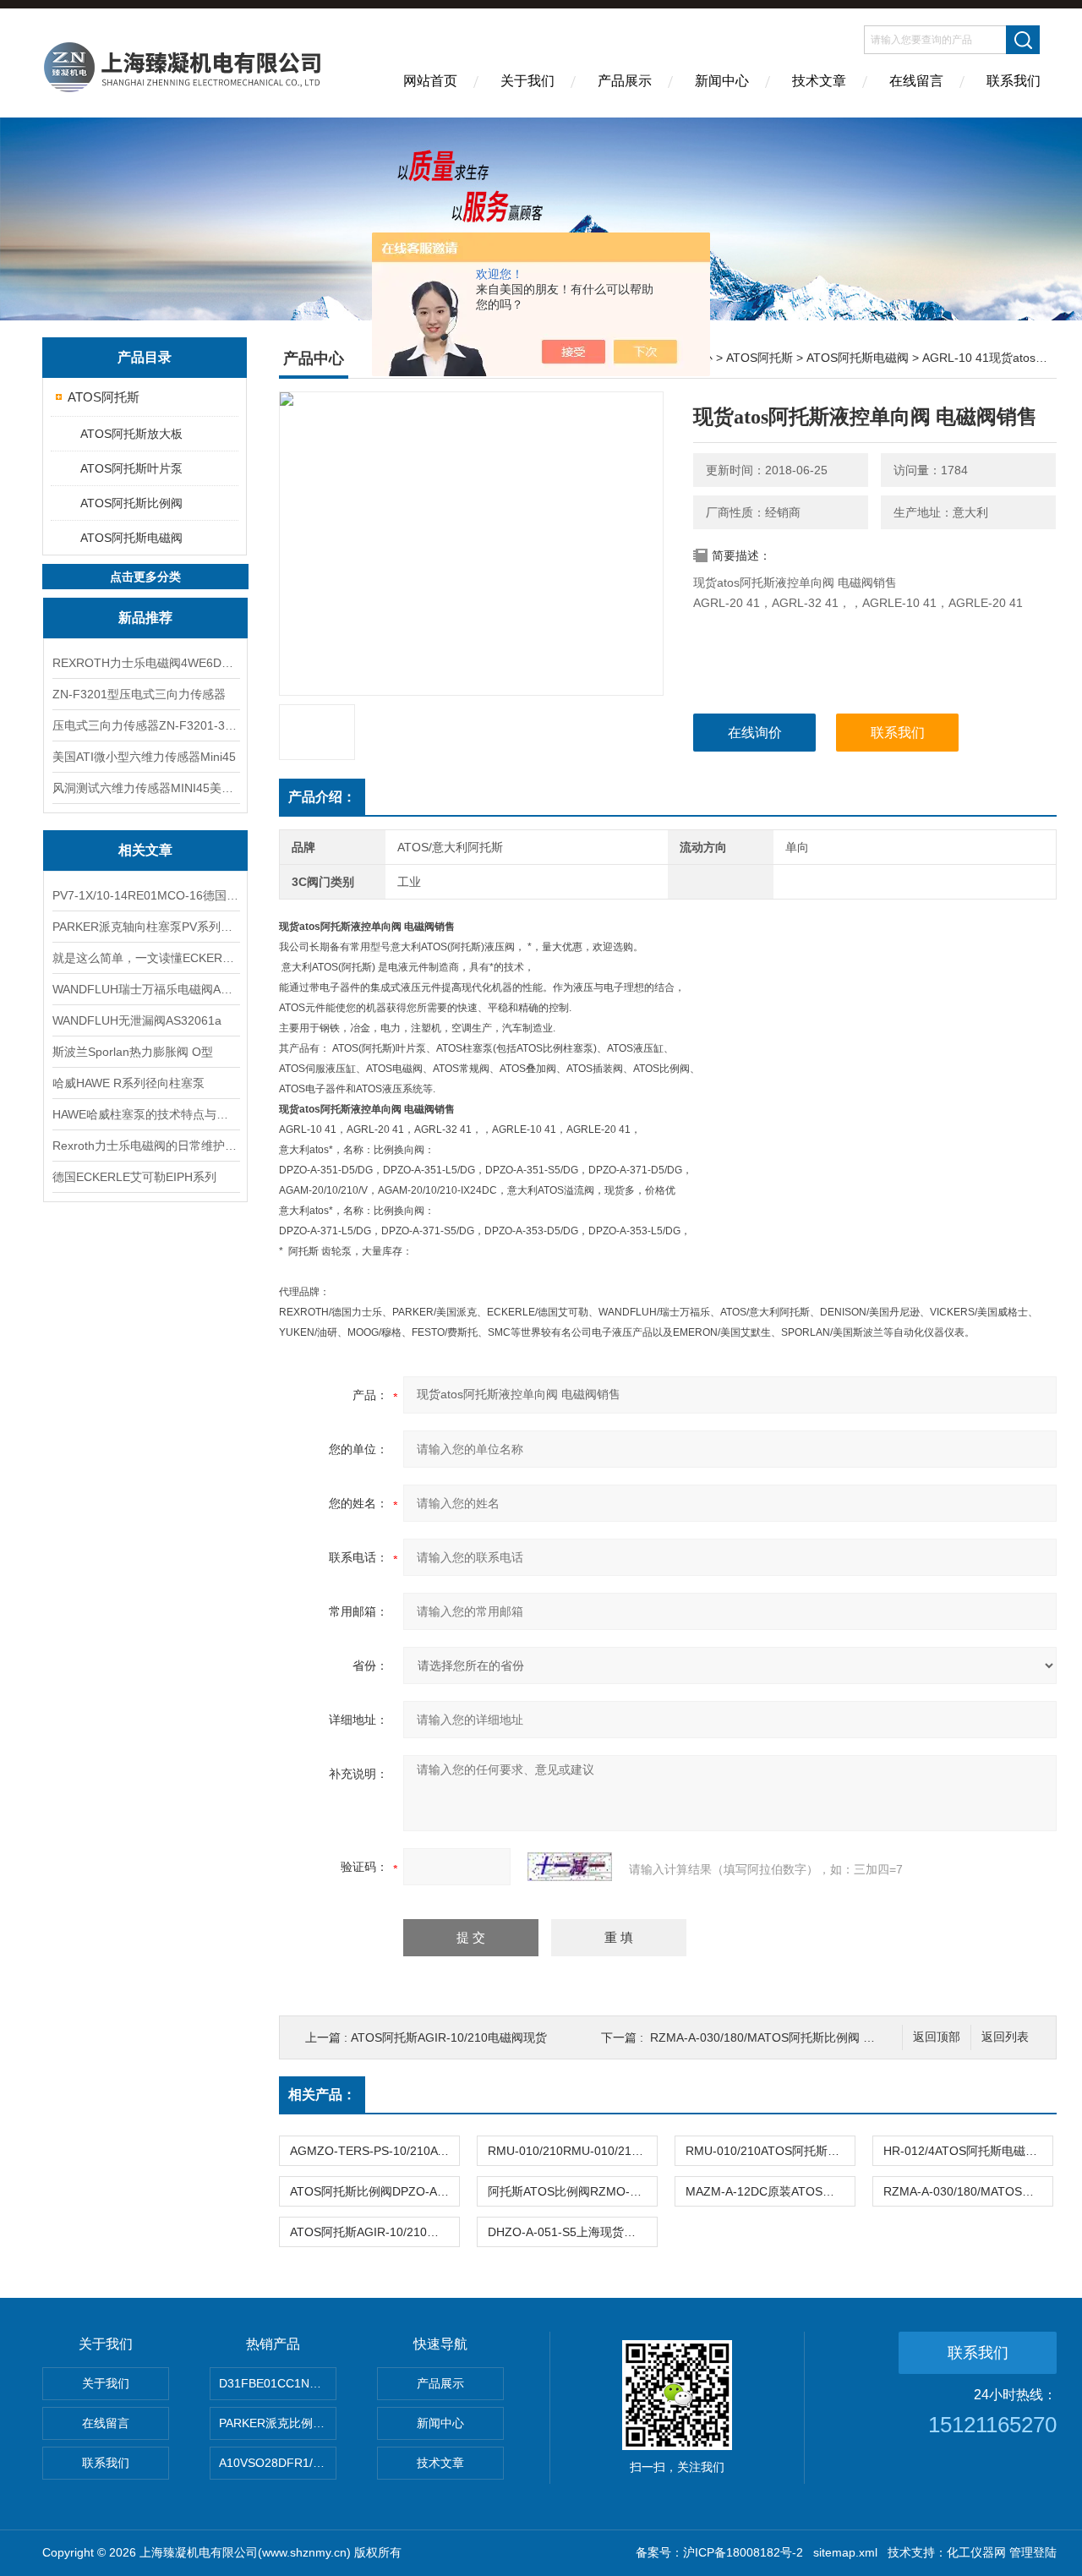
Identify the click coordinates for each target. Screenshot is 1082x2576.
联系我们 (1014, 81)
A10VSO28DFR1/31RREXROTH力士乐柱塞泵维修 (278, 2463)
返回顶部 (937, 2037)
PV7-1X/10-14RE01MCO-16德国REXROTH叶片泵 (145, 895)
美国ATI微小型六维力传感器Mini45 (144, 757)
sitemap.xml (845, 2552)
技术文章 (819, 81)
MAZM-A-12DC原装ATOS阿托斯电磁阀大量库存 (770, 2191)
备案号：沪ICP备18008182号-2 (719, 2552)
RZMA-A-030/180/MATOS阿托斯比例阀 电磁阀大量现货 (798, 2037)
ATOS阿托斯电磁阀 (131, 538)
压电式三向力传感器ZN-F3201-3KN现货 (145, 725)
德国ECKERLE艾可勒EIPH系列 (134, 1177)
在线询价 (755, 733)
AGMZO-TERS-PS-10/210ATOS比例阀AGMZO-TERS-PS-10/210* (374, 2151)
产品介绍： (322, 797)
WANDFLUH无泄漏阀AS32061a (137, 1020)
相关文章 (145, 850)
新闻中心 (722, 81)
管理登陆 (1033, 2552)
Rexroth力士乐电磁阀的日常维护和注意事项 (145, 1146)
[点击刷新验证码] (570, 1867)
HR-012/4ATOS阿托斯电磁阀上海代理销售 (968, 2151)
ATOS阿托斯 (104, 397)
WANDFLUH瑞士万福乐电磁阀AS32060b (145, 989)
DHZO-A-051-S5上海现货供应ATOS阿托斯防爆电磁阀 (572, 2232)
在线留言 (916, 81)
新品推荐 (145, 618)
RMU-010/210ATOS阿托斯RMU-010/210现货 (770, 2151)
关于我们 (527, 81)
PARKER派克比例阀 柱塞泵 (278, 2423)
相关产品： (322, 2095)
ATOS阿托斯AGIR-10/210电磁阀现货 (449, 2037)
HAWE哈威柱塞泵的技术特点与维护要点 (145, 1114)
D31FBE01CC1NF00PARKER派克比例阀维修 (278, 2383)
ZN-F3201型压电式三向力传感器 (139, 694)
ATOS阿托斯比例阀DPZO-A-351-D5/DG (374, 2191)
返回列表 (1005, 2037)
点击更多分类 (145, 577)
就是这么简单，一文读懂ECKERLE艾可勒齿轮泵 (145, 958)
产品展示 (625, 81)
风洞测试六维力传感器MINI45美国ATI (145, 788)
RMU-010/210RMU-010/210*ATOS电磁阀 (572, 2151)
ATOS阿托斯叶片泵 (131, 468)
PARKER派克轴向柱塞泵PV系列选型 (145, 927)
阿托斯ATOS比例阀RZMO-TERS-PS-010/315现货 (572, 2191)
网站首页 (430, 81)
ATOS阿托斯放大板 (131, 434)
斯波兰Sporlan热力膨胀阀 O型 (133, 1052)
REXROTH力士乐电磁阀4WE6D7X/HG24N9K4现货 (145, 663)
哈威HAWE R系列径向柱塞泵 (128, 1083)
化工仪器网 (976, 2552)
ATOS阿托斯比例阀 (131, 503)
